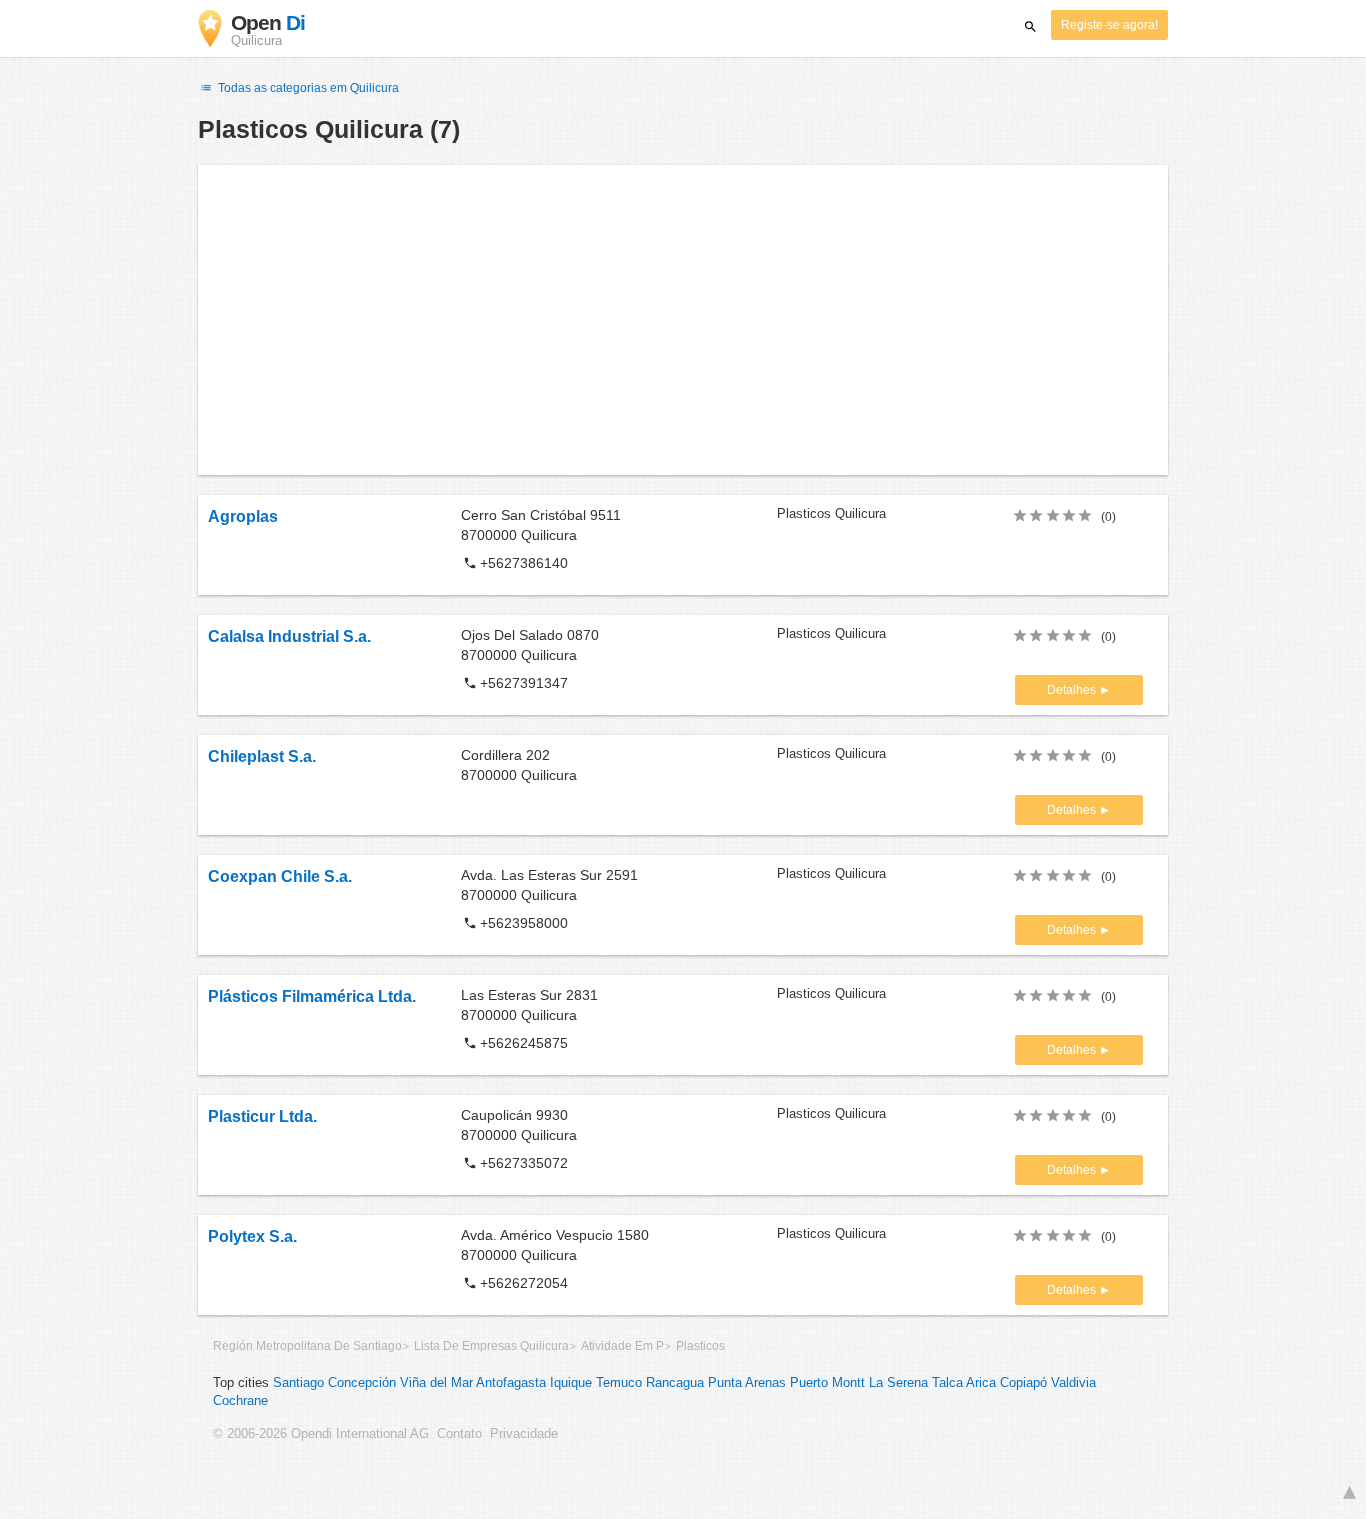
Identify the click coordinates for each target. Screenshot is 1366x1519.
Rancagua (675, 1383)
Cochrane (240, 1401)
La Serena (898, 1383)
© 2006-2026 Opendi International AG (321, 1434)
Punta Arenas (747, 1383)
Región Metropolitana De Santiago (307, 1346)
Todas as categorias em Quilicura (307, 88)
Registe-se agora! (1109, 25)
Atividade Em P (622, 1346)
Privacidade (524, 1434)
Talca (947, 1383)
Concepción (362, 1383)
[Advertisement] (683, 320)
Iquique (571, 1383)
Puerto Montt (827, 1383)
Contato (459, 1434)
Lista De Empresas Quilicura (491, 1346)
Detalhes (1073, 690)
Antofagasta (511, 1383)
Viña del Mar (436, 1383)
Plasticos (700, 1346)
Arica (981, 1383)
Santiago (298, 1383)
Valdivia (1073, 1383)
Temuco (619, 1383)
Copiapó (1023, 1383)
